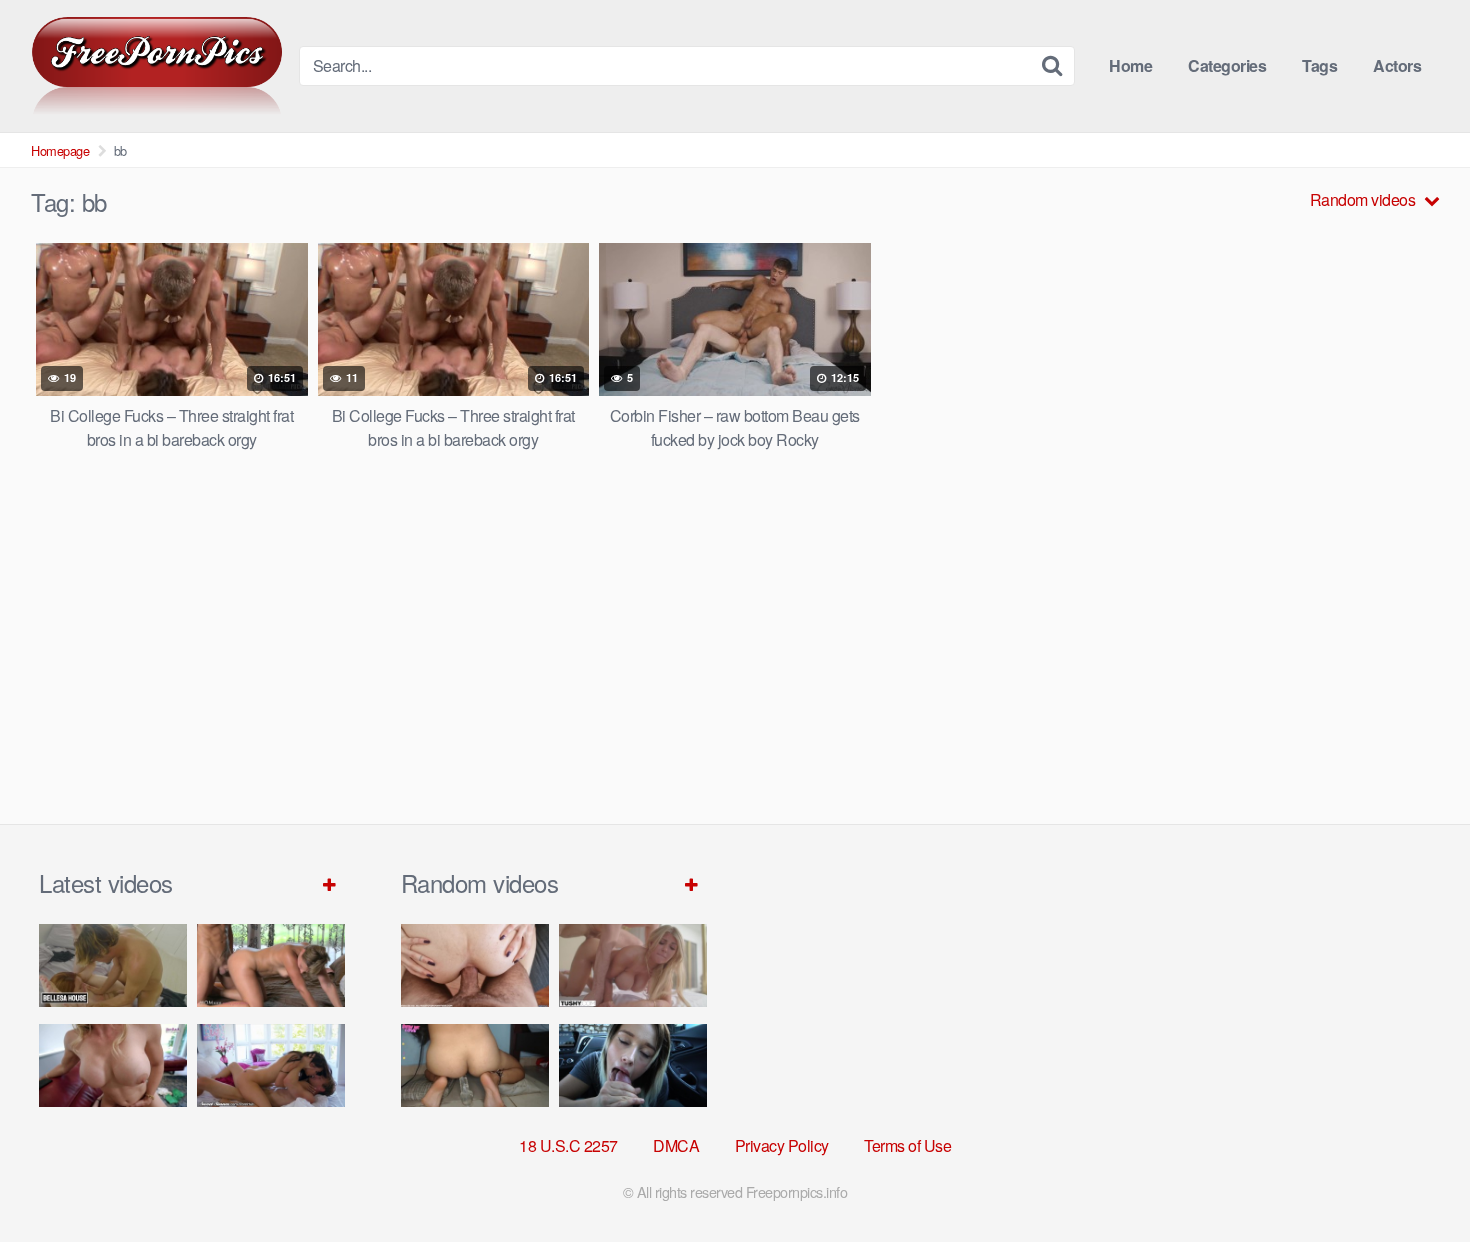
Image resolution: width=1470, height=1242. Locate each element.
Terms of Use (907, 1145)
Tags (1319, 65)
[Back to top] (1415, 1178)
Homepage (60, 150)
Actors (1397, 65)
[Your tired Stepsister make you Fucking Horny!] (475, 1065)
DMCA (676, 1145)
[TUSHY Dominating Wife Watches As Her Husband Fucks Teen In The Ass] (633, 965)
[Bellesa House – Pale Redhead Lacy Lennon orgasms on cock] (113, 965)
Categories (1227, 65)
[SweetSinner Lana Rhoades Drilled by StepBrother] (271, 1065)
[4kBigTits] (157, 66)
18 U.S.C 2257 (568, 1145)
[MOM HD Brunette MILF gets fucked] (271, 965)
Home (1130, 65)
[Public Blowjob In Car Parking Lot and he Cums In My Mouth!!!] (633, 1065)
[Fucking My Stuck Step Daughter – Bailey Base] (113, 1065)
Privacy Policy (782, 1145)
